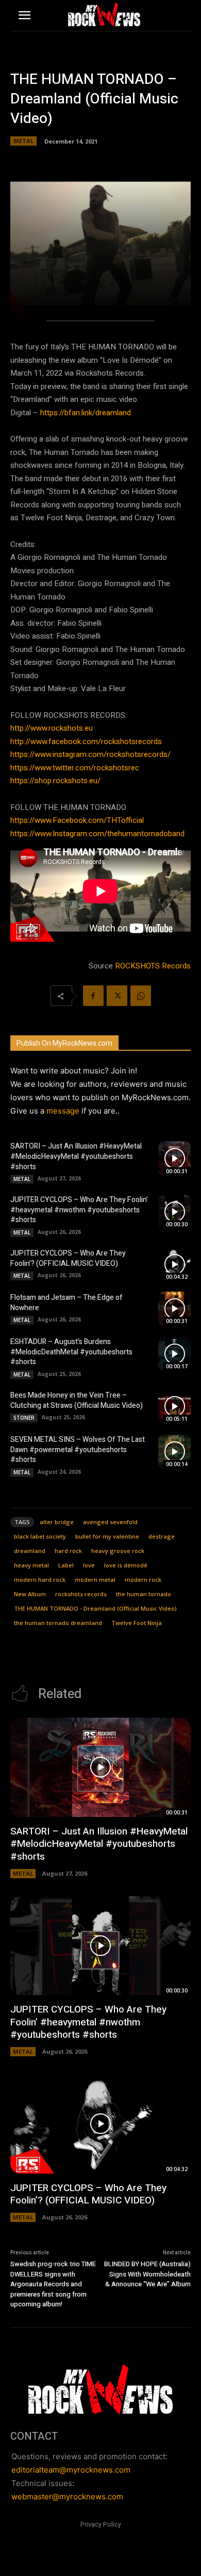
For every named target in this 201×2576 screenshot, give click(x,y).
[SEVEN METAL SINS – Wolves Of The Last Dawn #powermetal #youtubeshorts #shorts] (174, 1452)
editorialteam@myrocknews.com (71, 2470)
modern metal (95, 1580)
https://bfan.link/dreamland (86, 413)
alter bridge (57, 1522)
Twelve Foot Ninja (137, 1623)
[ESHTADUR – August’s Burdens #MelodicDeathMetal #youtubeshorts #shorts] (174, 1354)
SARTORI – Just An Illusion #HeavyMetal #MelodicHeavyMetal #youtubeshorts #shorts (76, 1156)
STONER (24, 1418)
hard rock (68, 1551)
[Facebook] (93, 996)
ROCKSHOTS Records (153, 966)
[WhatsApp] (141, 996)
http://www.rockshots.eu (52, 728)
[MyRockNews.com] (104, 14)
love (89, 1565)
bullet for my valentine (107, 1536)
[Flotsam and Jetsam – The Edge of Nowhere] (174, 1309)
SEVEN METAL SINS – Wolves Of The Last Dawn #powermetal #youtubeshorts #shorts (78, 1450)
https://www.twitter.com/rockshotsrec (75, 768)
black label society (40, 1536)
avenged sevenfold (110, 1522)
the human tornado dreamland (58, 1623)
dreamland (30, 1551)
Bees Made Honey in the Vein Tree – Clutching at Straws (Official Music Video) (77, 1400)
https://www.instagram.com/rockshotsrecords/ (90, 754)
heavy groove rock (118, 1551)
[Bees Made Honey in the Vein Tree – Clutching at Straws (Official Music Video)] (174, 1406)
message (63, 1111)
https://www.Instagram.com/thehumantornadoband (97, 834)
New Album (30, 1594)
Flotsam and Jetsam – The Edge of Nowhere (66, 1303)
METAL (23, 141)
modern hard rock (40, 1580)
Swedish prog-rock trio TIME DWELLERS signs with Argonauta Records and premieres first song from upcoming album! (53, 2284)
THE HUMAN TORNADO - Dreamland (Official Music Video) (95, 1608)
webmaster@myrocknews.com (67, 2496)
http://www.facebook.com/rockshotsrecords (86, 742)
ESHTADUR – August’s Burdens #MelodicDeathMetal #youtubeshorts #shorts (71, 1352)
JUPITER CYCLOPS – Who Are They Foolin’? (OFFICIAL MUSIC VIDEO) (68, 1258)
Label (66, 1565)
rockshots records (81, 1594)
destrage (162, 1536)
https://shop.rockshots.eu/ (55, 781)
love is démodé (126, 1565)
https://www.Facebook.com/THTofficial (77, 820)
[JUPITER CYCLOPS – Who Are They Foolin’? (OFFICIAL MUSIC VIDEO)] (174, 1264)
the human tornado (144, 1594)
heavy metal (31, 1565)
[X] (117, 996)
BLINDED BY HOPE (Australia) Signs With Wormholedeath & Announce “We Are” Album (147, 2274)
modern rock (143, 1580)
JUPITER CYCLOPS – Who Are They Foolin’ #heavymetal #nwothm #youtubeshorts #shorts (79, 1210)
